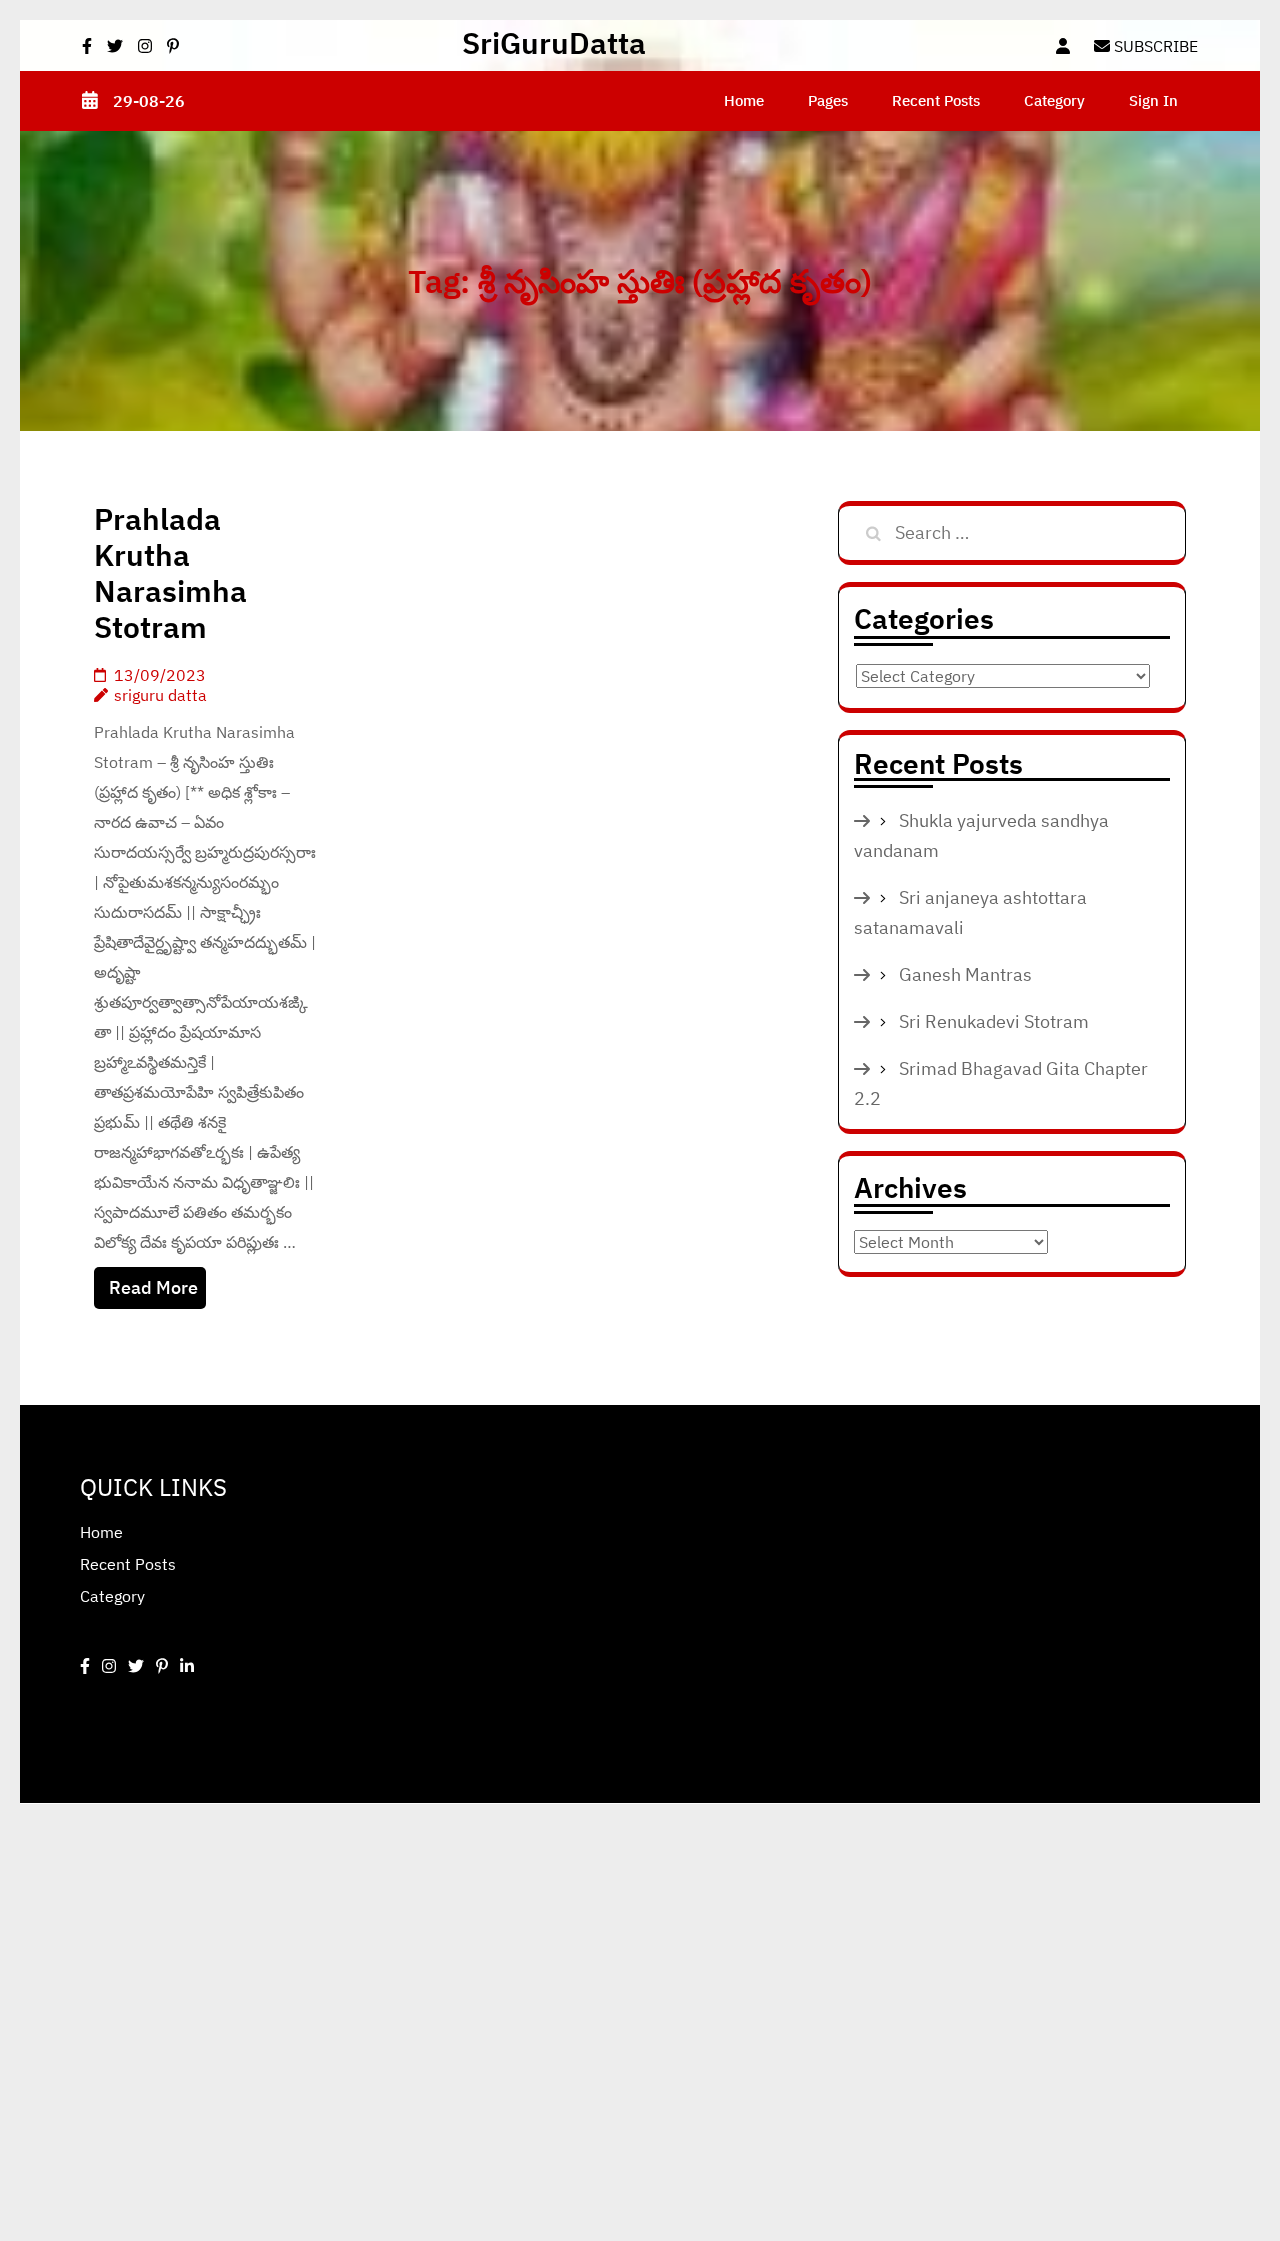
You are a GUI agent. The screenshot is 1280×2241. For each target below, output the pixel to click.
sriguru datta (160, 695)
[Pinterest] (162, 1666)
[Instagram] (109, 1666)
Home (744, 100)
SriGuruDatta (554, 42)
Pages (828, 100)
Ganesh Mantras (965, 974)
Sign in (1153, 100)
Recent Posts (936, 100)
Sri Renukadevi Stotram (994, 1021)
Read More (153, 1287)
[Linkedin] (187, 1666)
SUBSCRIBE (1154, 46)
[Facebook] (85, 1666)
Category (1054, 100)
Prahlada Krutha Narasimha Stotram (170, 572)
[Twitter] (136, 1666)
